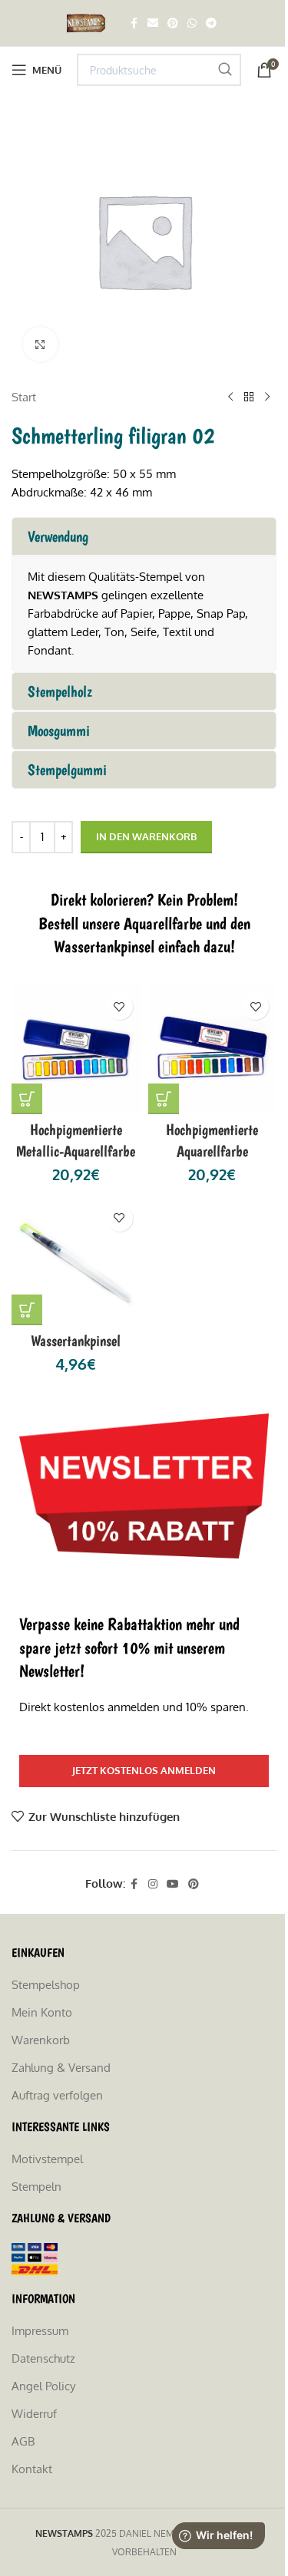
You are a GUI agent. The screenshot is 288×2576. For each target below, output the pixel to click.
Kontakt (32, 2469)
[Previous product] (230, 397)
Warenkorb (41, 2040)
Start (24, 397)
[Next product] (267, 397)
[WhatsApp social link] (192, 23)
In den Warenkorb (146, 836)
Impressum (40, 2331)
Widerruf (34, 2414)
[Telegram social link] (211, 23)
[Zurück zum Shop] (249, 397)
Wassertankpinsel (76, 1341)
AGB (23, 2441)
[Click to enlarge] (40, 344)
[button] (27, 1099)
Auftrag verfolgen (57, 2095)
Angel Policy (43, 2386)
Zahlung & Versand (61, 2068)
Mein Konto (42, 2012)
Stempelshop (46, 1985)
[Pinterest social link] (173, 23)
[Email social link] (153, 23)
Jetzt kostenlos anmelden (144, 1770)
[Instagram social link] (153, 1884)
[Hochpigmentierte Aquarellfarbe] (213, 1050)
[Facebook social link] (134, 23)
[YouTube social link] (173, 1884)
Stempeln (36, 2187)
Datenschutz (43, 2358)
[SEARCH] (225, 70)
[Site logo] (88, 22)
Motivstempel (47, 2159)
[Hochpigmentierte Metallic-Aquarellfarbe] (76, 1050)
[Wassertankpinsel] (76, 1262)
